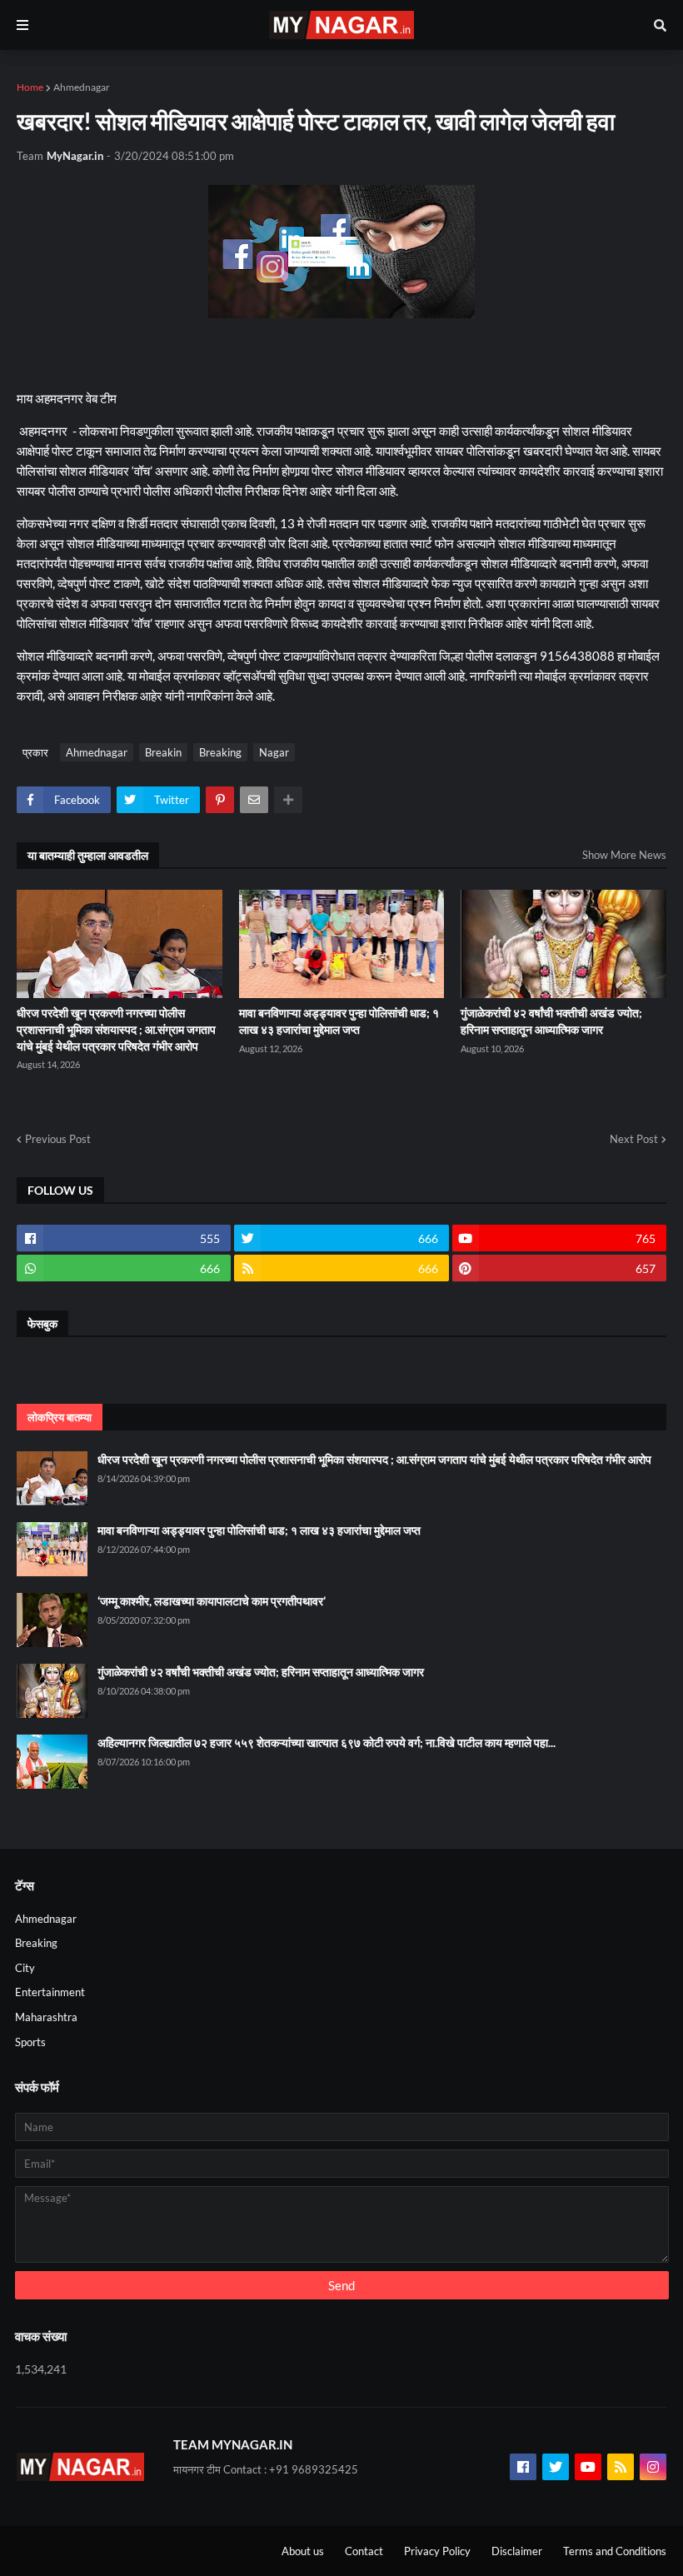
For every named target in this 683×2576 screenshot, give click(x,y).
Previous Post (58, 1139)
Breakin (163, 752)
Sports (30, 2042)
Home (30, 87)
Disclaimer (517, 2551)
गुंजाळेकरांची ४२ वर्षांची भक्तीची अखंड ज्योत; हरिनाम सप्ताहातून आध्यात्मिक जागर (551, 1021)
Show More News (624, 855)
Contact (364, 2551)
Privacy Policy (437, 2551)
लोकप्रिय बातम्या (60, 1417)
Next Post (634, 1139)
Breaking (220, 752)
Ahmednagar (82, 87)
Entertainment (50, 1992)
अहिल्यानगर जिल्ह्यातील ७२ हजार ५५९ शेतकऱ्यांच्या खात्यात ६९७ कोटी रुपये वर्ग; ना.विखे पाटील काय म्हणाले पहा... (327, 1742)
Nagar (274, 752)
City (25, 1968)
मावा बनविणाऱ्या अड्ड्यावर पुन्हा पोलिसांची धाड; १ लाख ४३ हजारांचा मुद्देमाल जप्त (339, 1021)
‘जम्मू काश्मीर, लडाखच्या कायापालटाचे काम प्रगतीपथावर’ (212, 1601)
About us (303, 2551)
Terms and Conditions (615, 2551)
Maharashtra (46, 2017)
